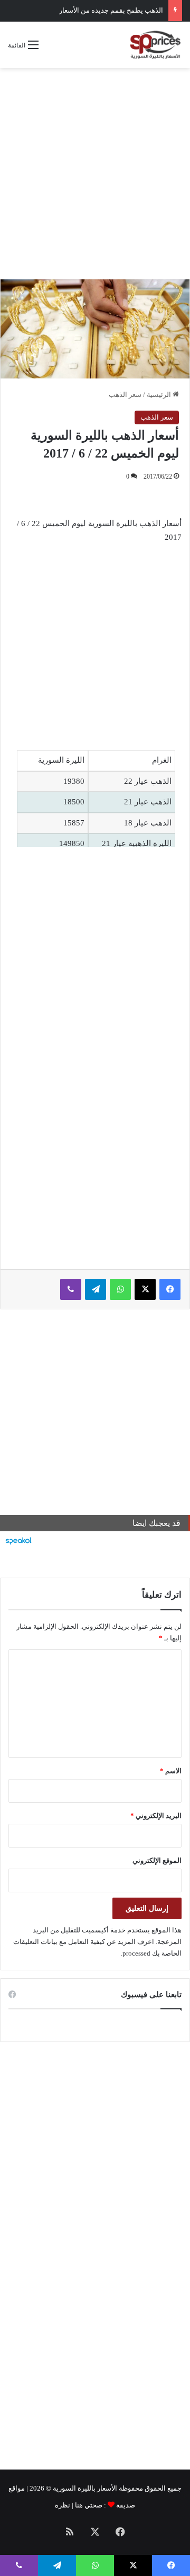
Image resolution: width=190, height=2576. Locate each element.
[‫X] (145, 1289)
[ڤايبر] (71, 1289)
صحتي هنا (89, 2505)
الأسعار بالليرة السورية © (82, 2488)
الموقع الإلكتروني (157, 1860)
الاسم (171, 1771)
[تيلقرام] (96, 1289)
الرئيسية (160, 395)
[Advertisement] (95, 173)
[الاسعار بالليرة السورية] (155, 45)
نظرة (63, 2505)
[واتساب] (120, 1289)
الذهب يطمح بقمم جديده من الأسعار (111, 10)
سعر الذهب (125, 395)
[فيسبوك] (170, 1289)
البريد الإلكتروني (156, 1816)
